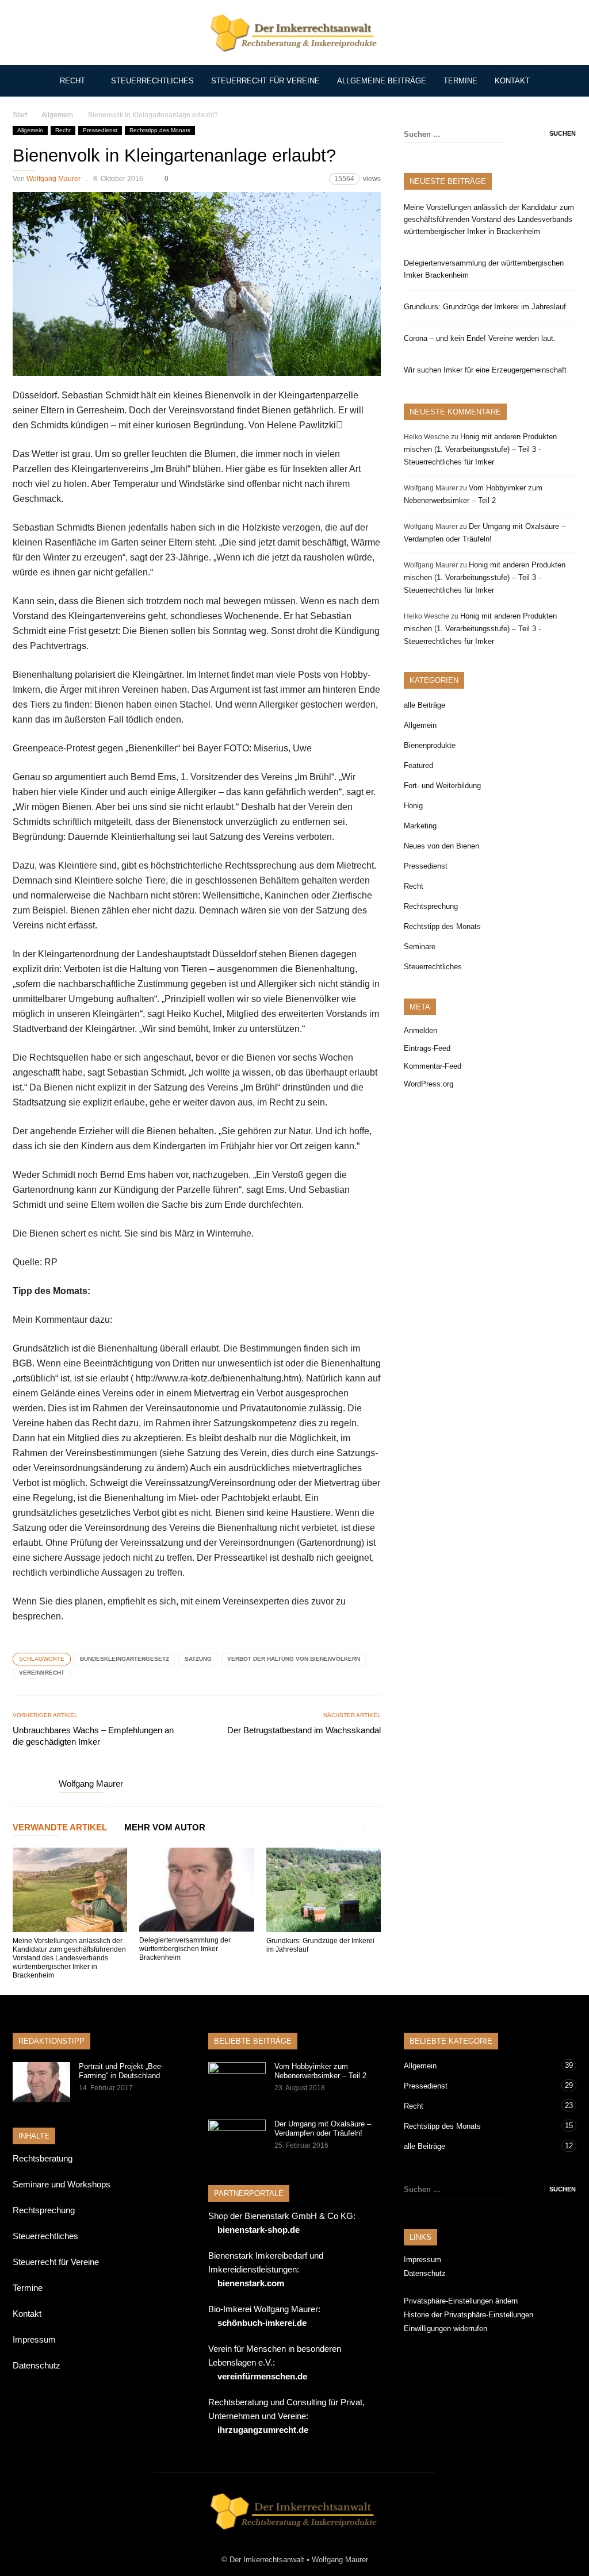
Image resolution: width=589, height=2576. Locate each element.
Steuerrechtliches (152, 81)
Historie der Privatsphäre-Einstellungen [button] (468, 2315)
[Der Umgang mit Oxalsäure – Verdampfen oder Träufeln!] (237, 2140)
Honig (413, 806)
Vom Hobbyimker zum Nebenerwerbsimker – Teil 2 (320, 2071)
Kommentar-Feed (433, 1066)
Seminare (420, 947)
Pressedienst (100, 130)
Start (20, 115)
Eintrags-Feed (427, 1048)
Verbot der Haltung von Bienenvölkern (294, 1659)
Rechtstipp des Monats (160, 130)
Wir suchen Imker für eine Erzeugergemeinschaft (485, 370)
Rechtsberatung (43, 2158)
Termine (460, 81)
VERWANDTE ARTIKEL (60, 1828)
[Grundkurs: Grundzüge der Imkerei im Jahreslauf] (324, 1890)
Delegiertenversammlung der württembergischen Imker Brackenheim (185, 1949)
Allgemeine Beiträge (382, 81)
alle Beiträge (424, 705)
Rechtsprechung (431, 906)
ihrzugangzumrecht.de (263, 2430)
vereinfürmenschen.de (262, 2376)
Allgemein (30, 130)
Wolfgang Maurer (53, 179)
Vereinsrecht (42, 1673)
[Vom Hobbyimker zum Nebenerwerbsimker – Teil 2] (237, 2082)
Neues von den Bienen (441, 846)
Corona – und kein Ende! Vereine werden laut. (480, 338)
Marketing (420, 826)
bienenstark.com (251, 2283)
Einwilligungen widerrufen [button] (445, 2329)
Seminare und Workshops (62, 2184)
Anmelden (420, 1030)
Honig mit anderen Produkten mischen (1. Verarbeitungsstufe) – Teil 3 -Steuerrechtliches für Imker (480, 449)
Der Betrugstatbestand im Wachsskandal (304, 1730)
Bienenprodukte (430, 745)
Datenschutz (37, 2365)
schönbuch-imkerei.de (262, 2323)
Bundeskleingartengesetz (125, 1659)
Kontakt (512, 81)
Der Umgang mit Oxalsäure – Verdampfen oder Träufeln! (323, 2128)
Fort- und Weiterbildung (442, 786)
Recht (72, 81)
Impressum (34, 2339)
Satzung (198, 1659)
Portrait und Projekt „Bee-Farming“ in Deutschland (121, 2071)
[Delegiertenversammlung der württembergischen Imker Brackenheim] (196, 1890)
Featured (418, 765)
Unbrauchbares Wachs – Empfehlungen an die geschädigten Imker (93, 1736)
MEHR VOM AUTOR (165, 1828)
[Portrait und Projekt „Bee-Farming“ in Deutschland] (41, 2082)
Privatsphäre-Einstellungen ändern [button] (461, 2301)
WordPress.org (429, 1084)
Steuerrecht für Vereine (265, 81)
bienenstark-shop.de (259, 2230)
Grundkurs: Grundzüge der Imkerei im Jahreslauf (485, 307)
